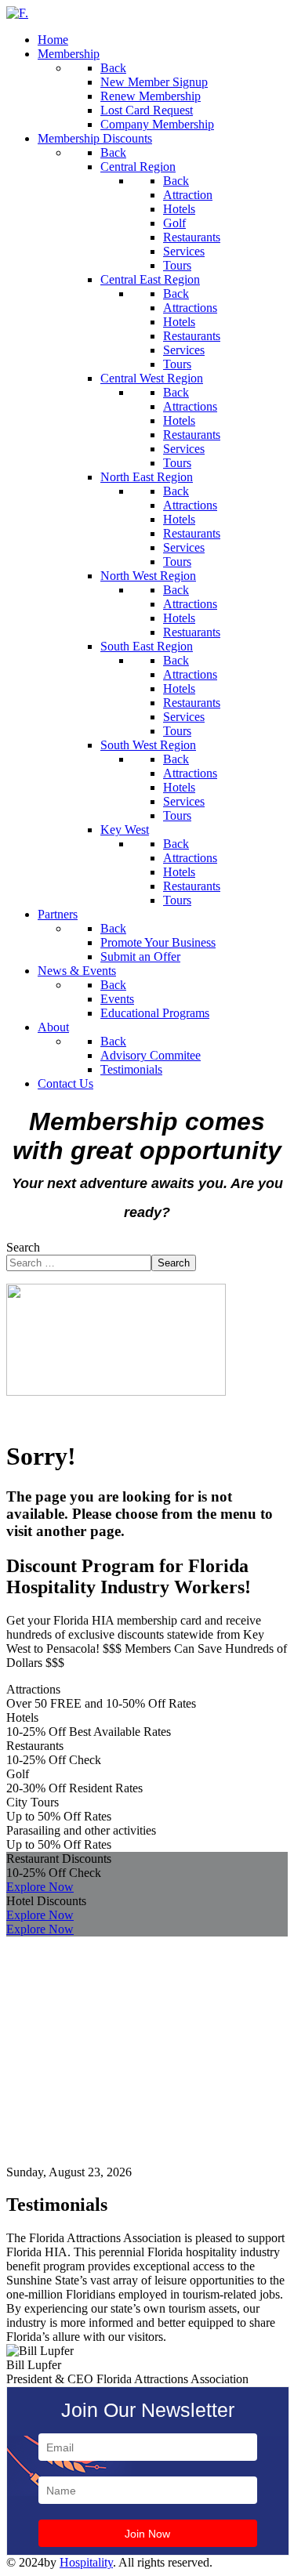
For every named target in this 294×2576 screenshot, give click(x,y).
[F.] (17, 13)
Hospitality (86, 2562)
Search (23, 1247)
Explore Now (40, 1887)
